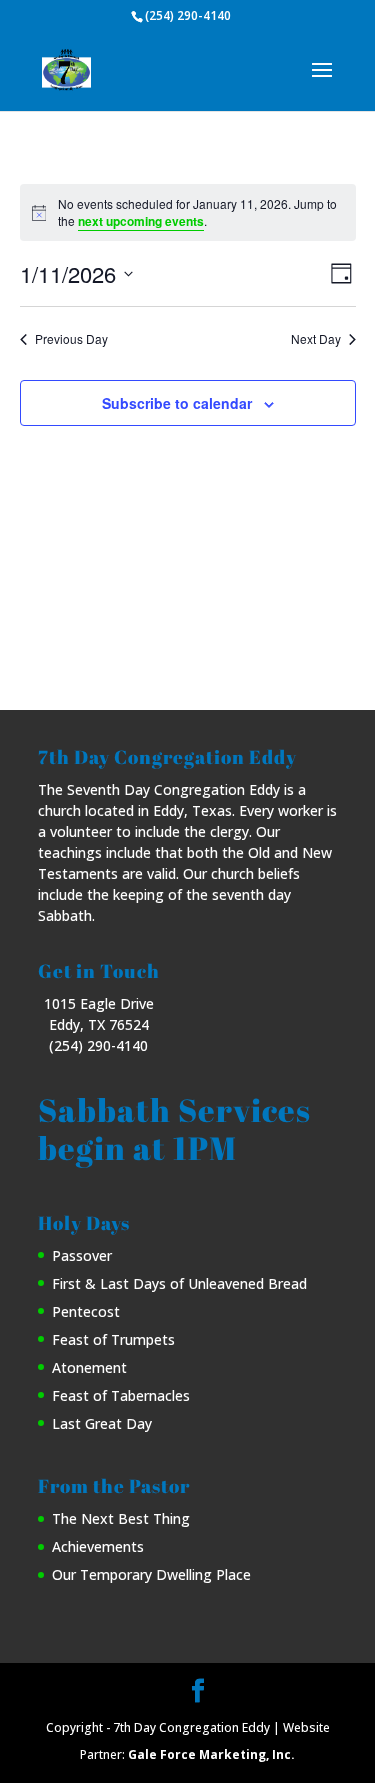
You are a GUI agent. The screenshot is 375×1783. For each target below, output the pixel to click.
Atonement (89, 1367)
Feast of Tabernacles (121, 1395)
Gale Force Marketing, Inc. (211, 1754)
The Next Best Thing (121, 1518)
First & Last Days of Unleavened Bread (179, 1283)
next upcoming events (141, 221)
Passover (82, 1255)
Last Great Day (102, 1423)
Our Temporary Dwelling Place (151, 1574)
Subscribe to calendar (177, 403)
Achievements (98, 1546)
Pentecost (86, 1311)
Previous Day (71, 339)
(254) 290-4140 (188, 15)
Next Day (316, 339)
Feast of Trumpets (113, 1339)
